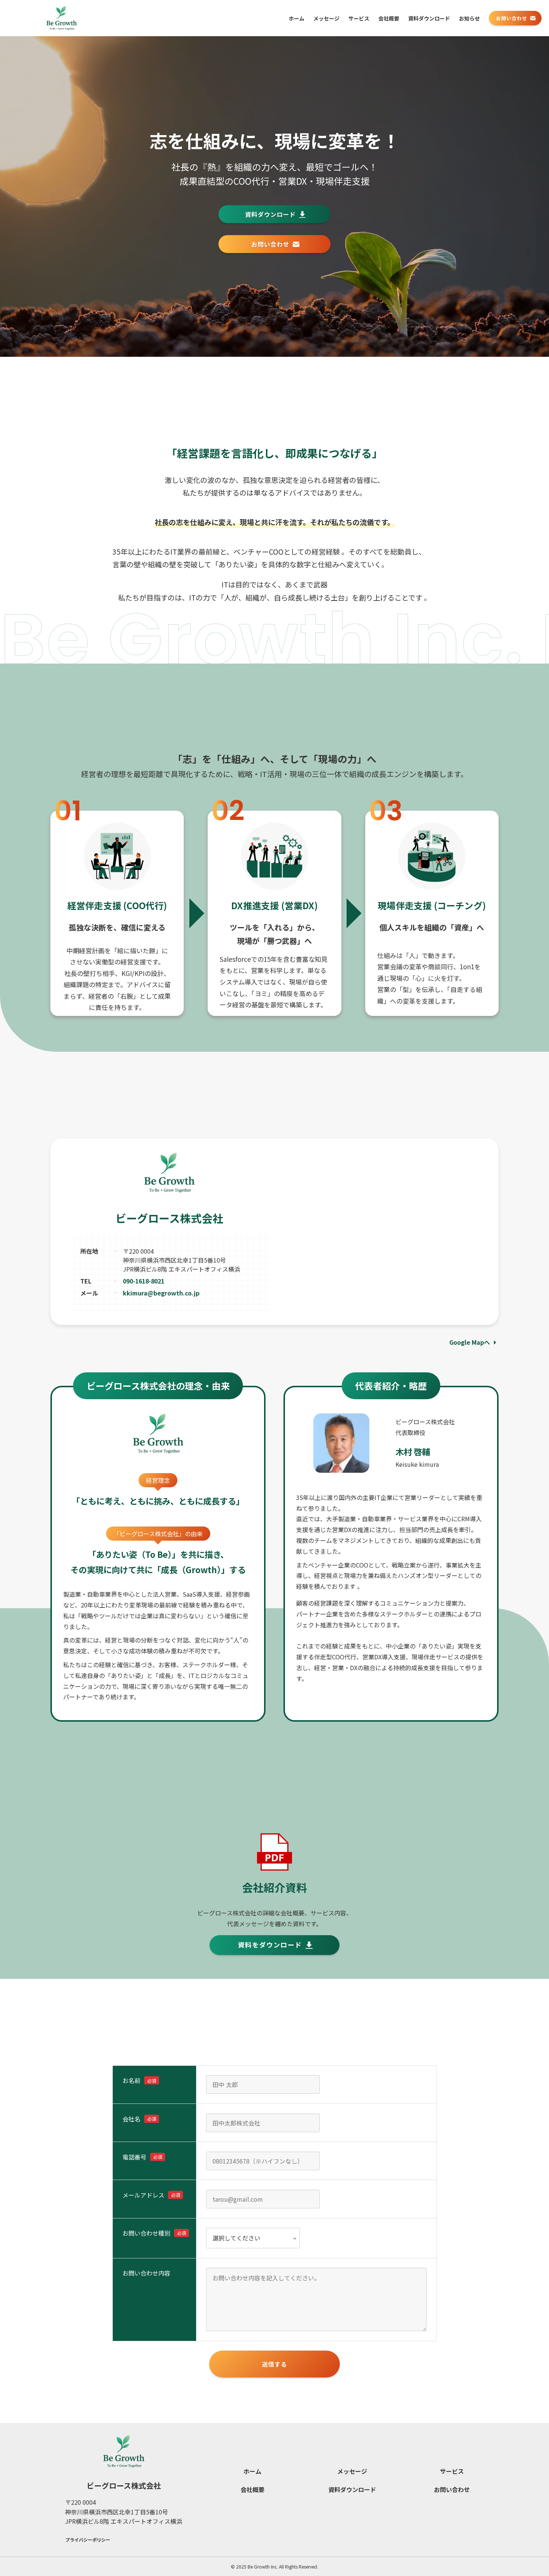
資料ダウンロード (352, 2489)
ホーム (252, 2471)
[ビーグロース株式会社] (61, 18)
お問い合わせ (452, 2489)
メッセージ (352, 2471)
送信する (274, 2364)
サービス (452, 2471)
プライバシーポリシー (88, 2540)
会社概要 (252, 2489)
